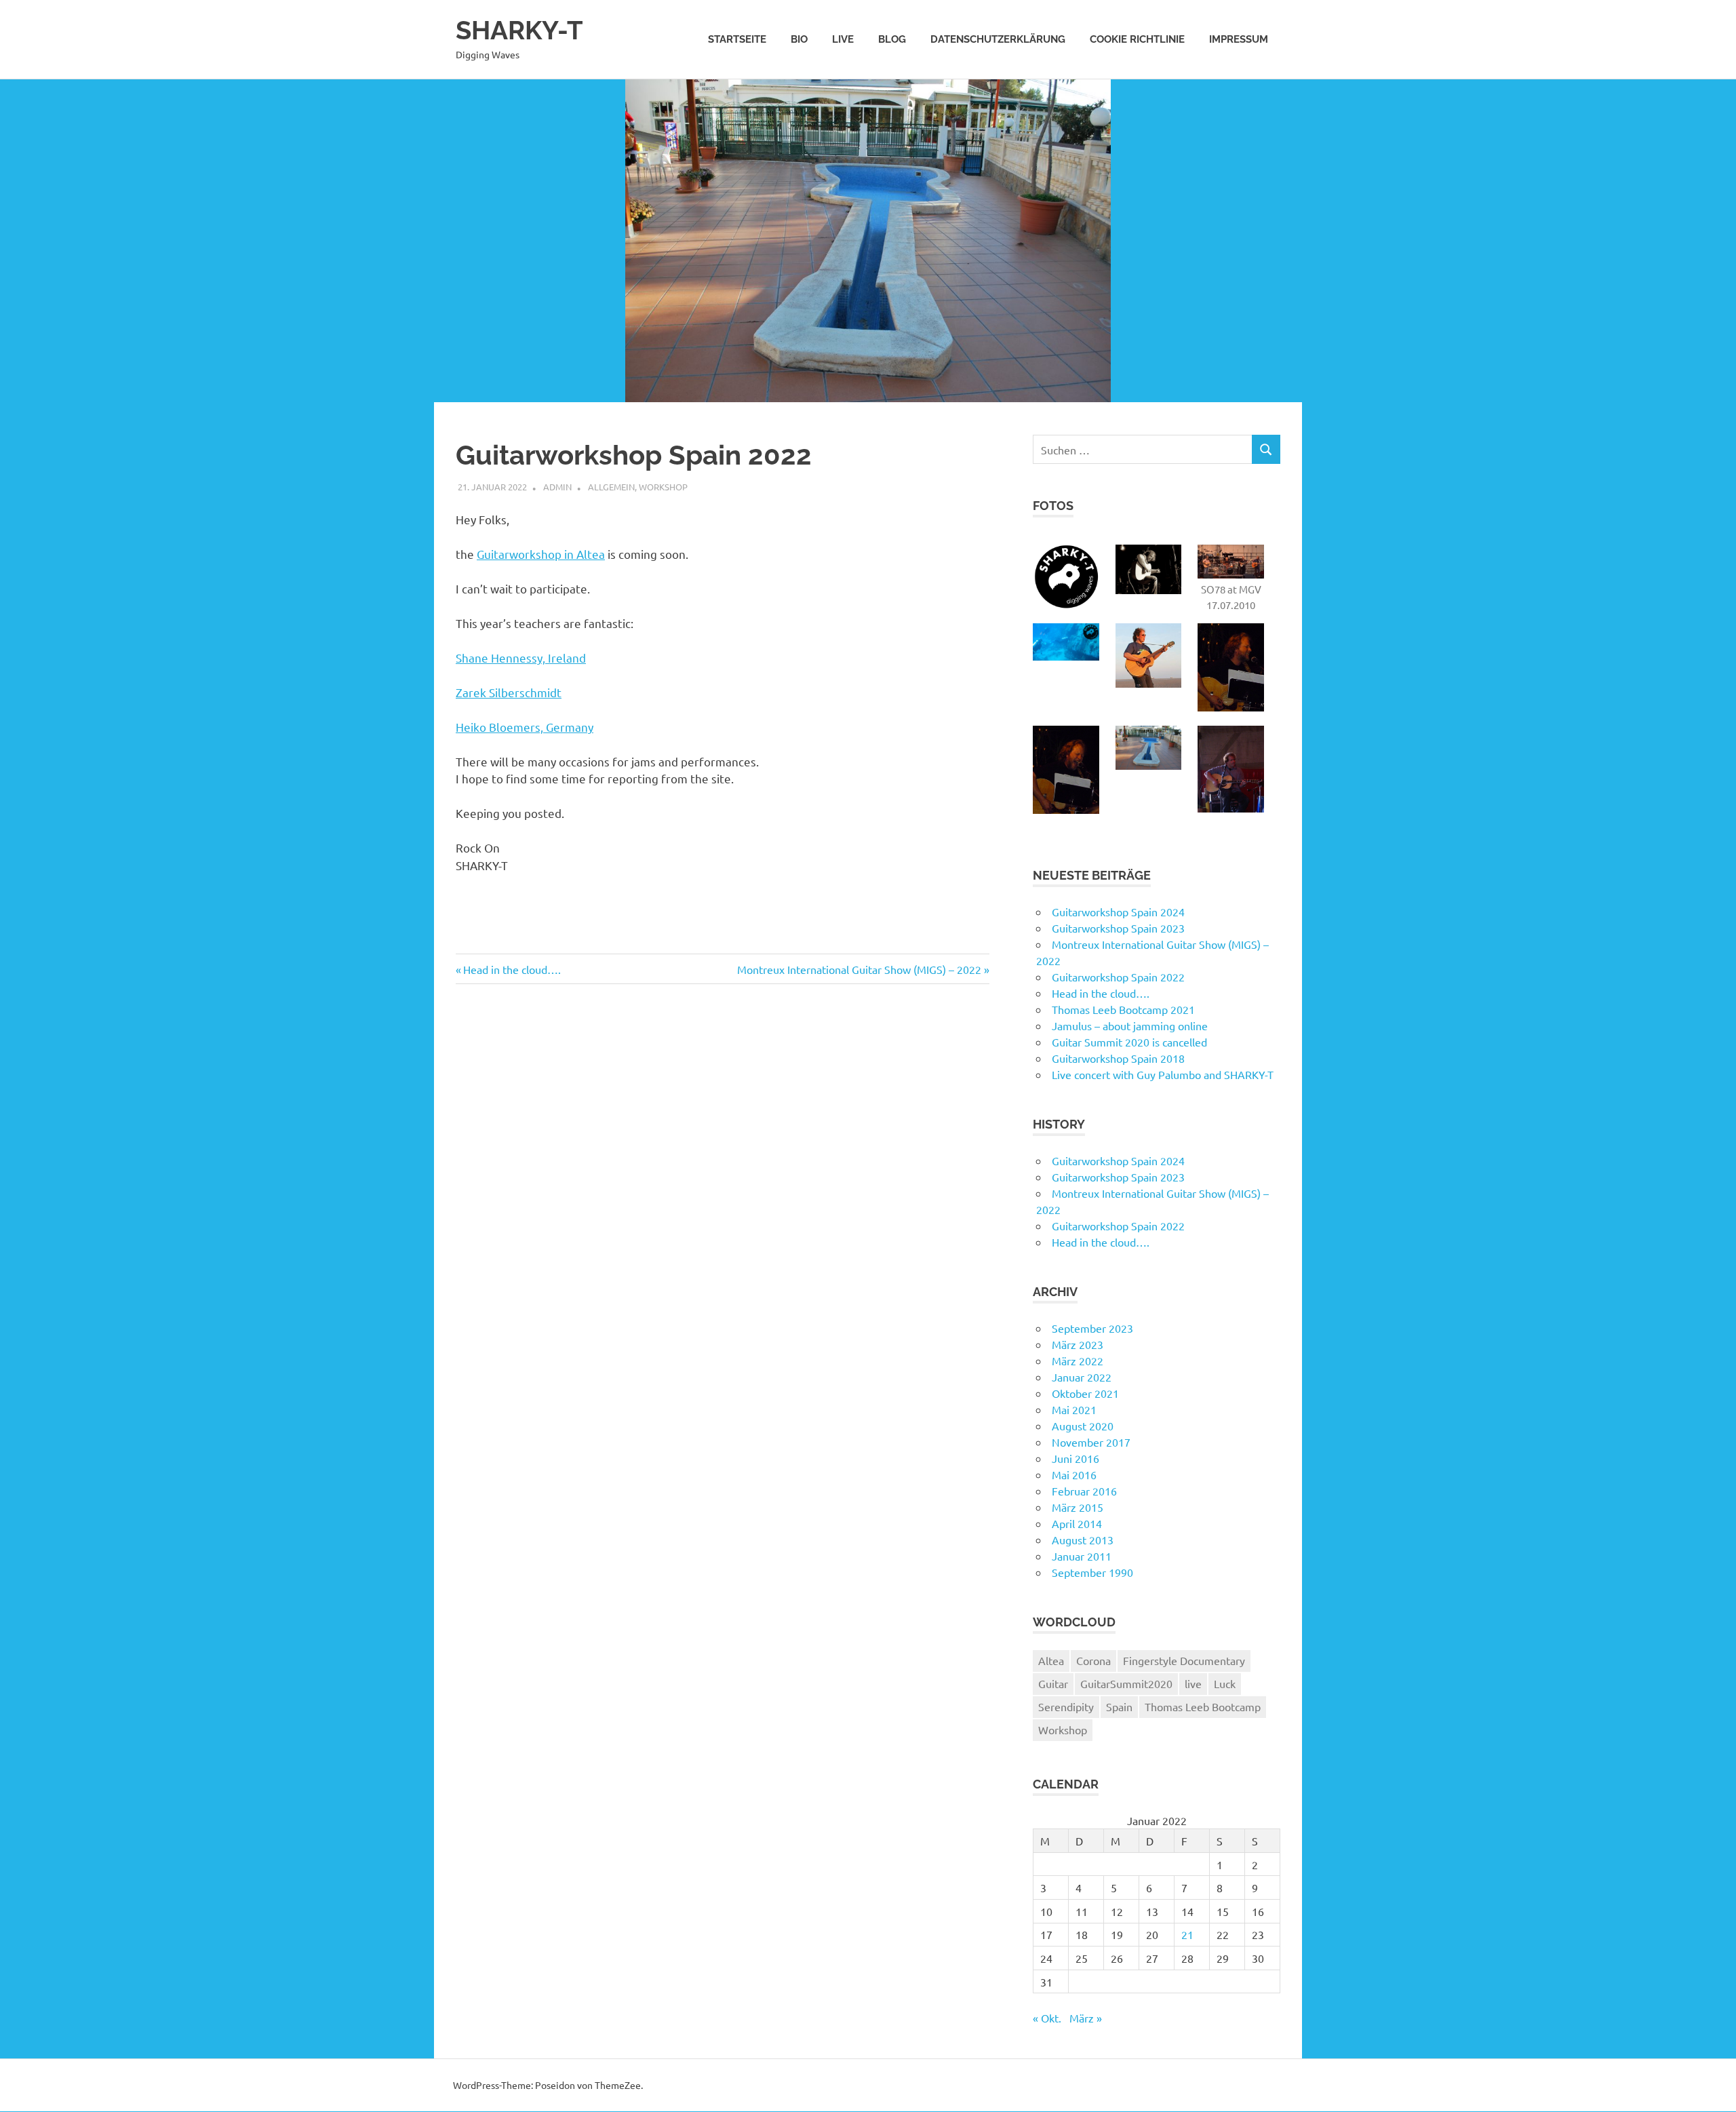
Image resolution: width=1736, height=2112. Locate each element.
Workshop (663, 487)
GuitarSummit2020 (1126, 1683)
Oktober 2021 (1085, 1393)
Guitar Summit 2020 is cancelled (1129, 1042)
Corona (1093, 1660)
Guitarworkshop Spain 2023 (1118, 928)
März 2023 (1078, 1344)
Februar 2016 (1084, 1491)
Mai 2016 (1074, 1474)
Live (843, 39)
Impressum (1239, 39)
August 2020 (1083, 1426)
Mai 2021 (1074, 1409)
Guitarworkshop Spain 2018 (1118, 1058)
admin (557, 487)
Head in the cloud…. (512, 969)
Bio (799, 39)
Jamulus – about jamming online (1130, 1025)
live (1193, 1683)
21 (1187, 1934)
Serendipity (1066, 1706)
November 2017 (1091, 1442)
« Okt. (1047, 2018)
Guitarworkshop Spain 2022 (1118, 977)
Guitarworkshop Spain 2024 (1118, 912)
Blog (892, 39)
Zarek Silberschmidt (509, 692)
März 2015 (1078, 1507)
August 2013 (1083, 1540)
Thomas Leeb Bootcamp (1203, 1706)
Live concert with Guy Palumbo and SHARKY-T (1163, 1074)
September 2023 (1092, 1328)
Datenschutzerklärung (998, 39)
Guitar (1053, 1683)
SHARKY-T (519, 30)
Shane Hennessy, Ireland (521, 658)
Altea (1051, 1660)
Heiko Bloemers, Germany (525, 727)
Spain (1119, 1706)
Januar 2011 (1082, 1556)
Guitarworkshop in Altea (541, 554)
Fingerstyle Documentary (1184, 1660)
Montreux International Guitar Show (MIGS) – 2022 (859, 969)
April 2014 (1077, 1523)
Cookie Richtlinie (1137, 39)
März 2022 (1078, 1361)
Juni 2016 (1076, 1458)
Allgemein (611, 487)
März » (1086, 2018)
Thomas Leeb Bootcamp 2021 (1123, 1009)
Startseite (737, 39)
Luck (1225, 1683)
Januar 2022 (1082, 1377)
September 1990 (1092, 1572)
